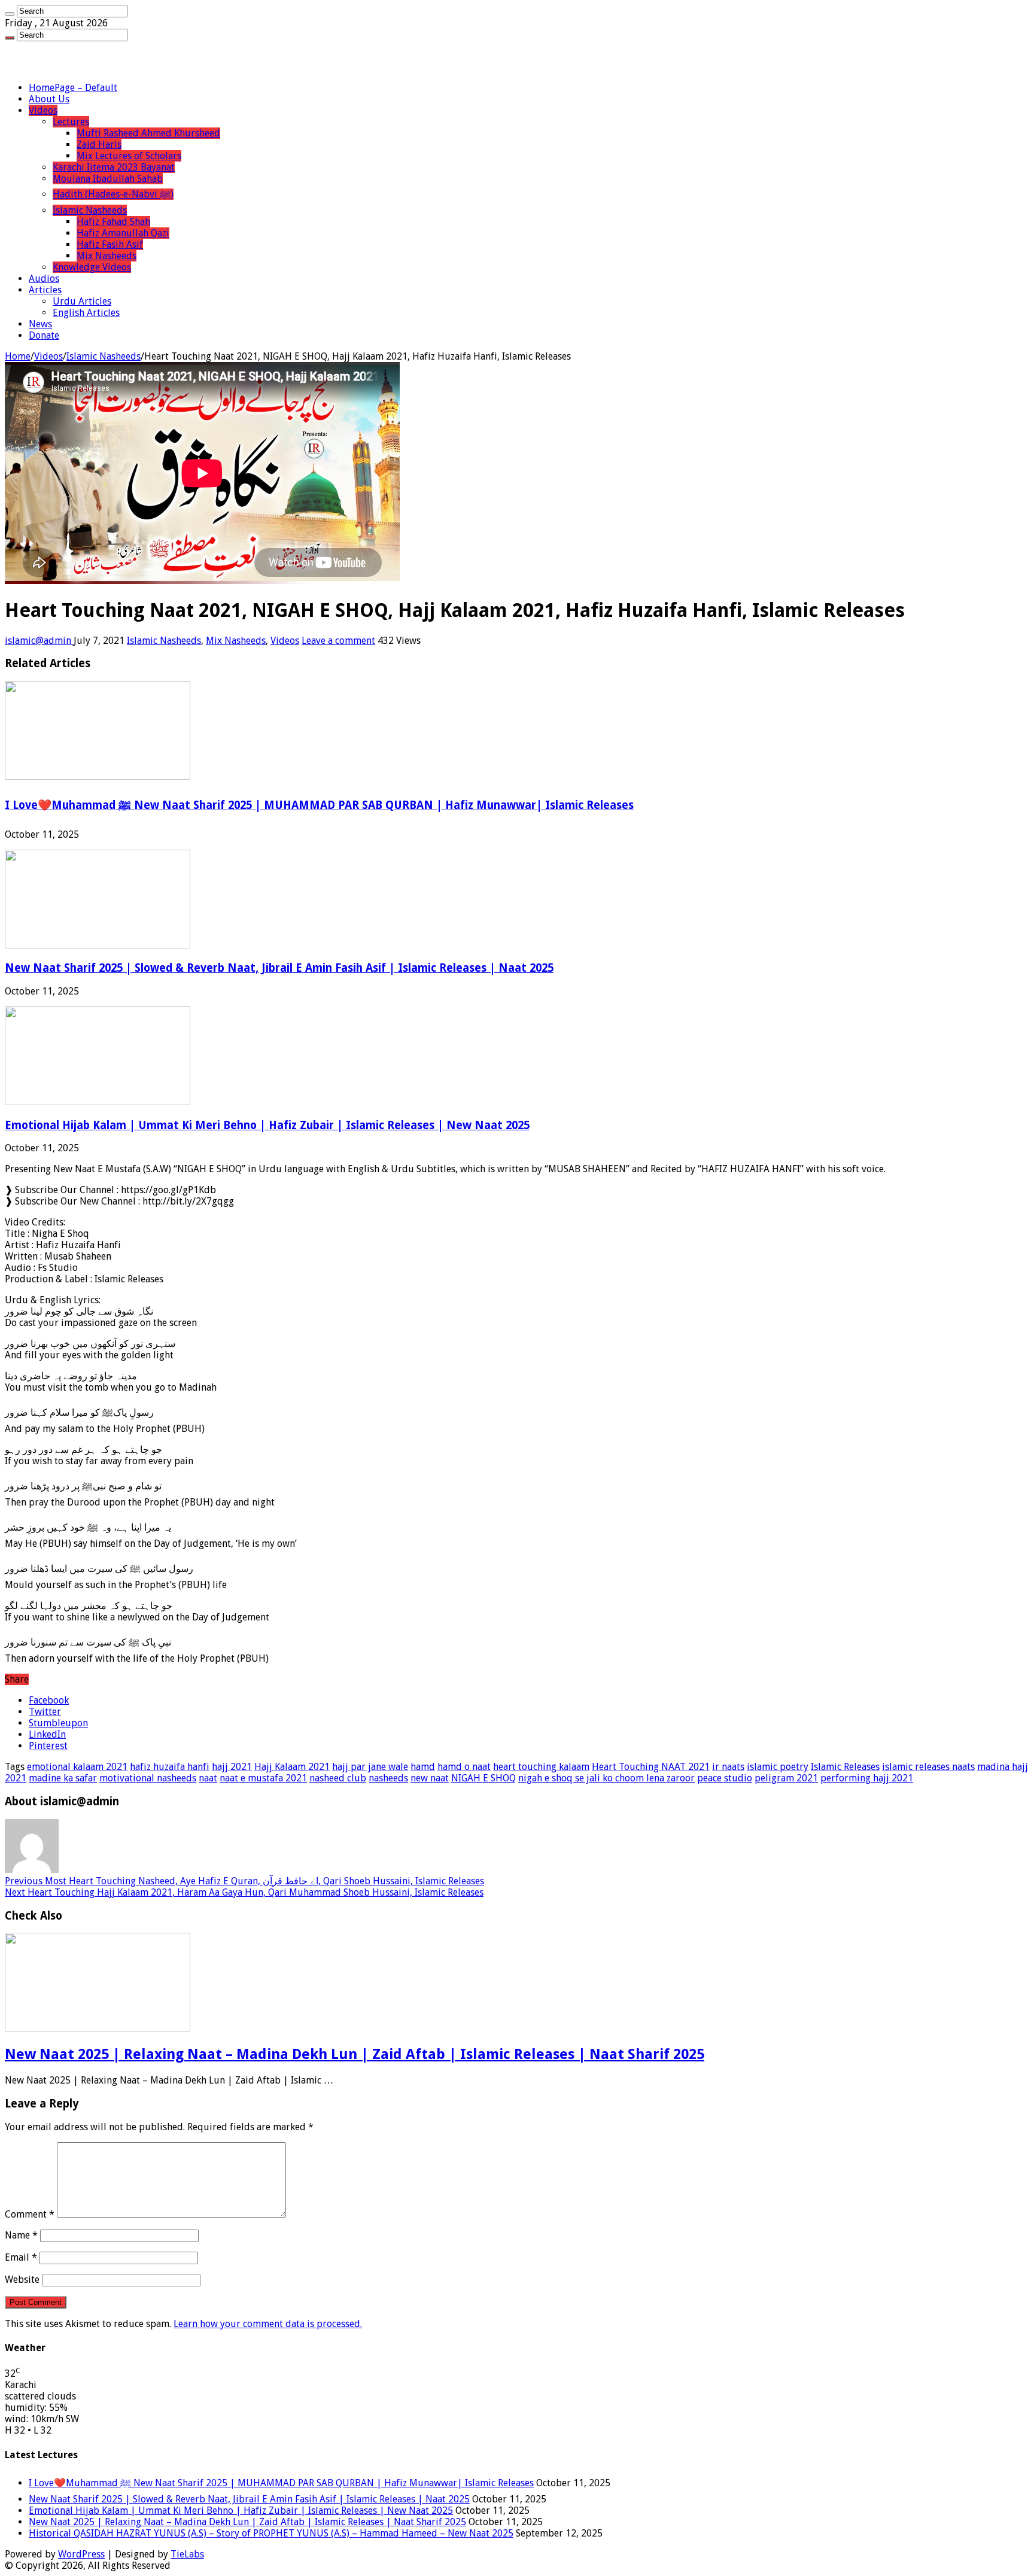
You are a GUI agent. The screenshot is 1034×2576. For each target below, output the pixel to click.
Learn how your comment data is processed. (268, 2324)
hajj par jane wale (370, 1767)
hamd (423, 1767)
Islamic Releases (845, 1767)
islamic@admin (39, 641)
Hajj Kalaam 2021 (292, 1767)
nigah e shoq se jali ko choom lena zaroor (606, 1778)
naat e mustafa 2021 (263, 1778)
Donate (44, 335)
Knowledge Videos (92, 267)
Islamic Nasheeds (90, 210)
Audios (44, 279)
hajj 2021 (232, 1767)
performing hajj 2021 (867, 1778)
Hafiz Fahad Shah (113, 222)
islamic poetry (778, 1767)
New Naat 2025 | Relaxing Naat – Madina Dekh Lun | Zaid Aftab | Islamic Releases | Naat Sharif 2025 (355, 2054)
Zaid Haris (99, 145)
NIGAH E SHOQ (483, 1778)
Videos (43, 110)
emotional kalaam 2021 (77, 1767)
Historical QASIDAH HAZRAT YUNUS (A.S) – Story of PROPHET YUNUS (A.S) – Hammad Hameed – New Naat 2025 (271, 2533)
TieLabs (187, 2554)
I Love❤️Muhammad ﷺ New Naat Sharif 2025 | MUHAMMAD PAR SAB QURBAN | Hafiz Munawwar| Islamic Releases (319, 805)
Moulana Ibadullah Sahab (108, 179)
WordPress (81, 2554)
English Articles (86, 313)
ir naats (728, 1767)
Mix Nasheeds (107, 256)
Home (18, 356)
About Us (49, 99)
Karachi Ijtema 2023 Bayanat (114, 167)
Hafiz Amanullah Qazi (123, 233)
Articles (45, 290)
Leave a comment (338, 641)
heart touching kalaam (541, 1767)
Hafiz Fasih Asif (110, 244)
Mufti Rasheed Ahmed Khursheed (148, 133)
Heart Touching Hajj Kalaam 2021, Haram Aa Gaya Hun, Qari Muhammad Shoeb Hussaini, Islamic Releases (244, 1892)
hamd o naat (464, 1767)
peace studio (725, 1778)
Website (22, 2280)
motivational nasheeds (148, 1778)
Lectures (71, 122)
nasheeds (388, 1778)
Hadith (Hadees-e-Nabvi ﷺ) (113, 194)
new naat (430, 1778)
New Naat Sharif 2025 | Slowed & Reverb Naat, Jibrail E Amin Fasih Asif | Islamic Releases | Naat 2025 (279, 968)
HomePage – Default (73, 88)
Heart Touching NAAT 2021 (651, 1767)
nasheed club (338, 1778)
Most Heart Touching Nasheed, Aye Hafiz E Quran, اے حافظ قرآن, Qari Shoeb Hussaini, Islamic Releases (244, 1881)
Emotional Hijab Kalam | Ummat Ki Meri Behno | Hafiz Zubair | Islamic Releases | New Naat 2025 (267, 1125)
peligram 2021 (786, 1778)
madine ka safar (63, 1778)
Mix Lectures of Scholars (129, 156)
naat (208, 1778)
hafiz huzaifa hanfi (170, 1767)
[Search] (10, 14)
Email (21, 2257)
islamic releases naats (928, 1767)
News (40, 324)
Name (21, 2235)
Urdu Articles (82, 301)
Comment (30, 2214)
